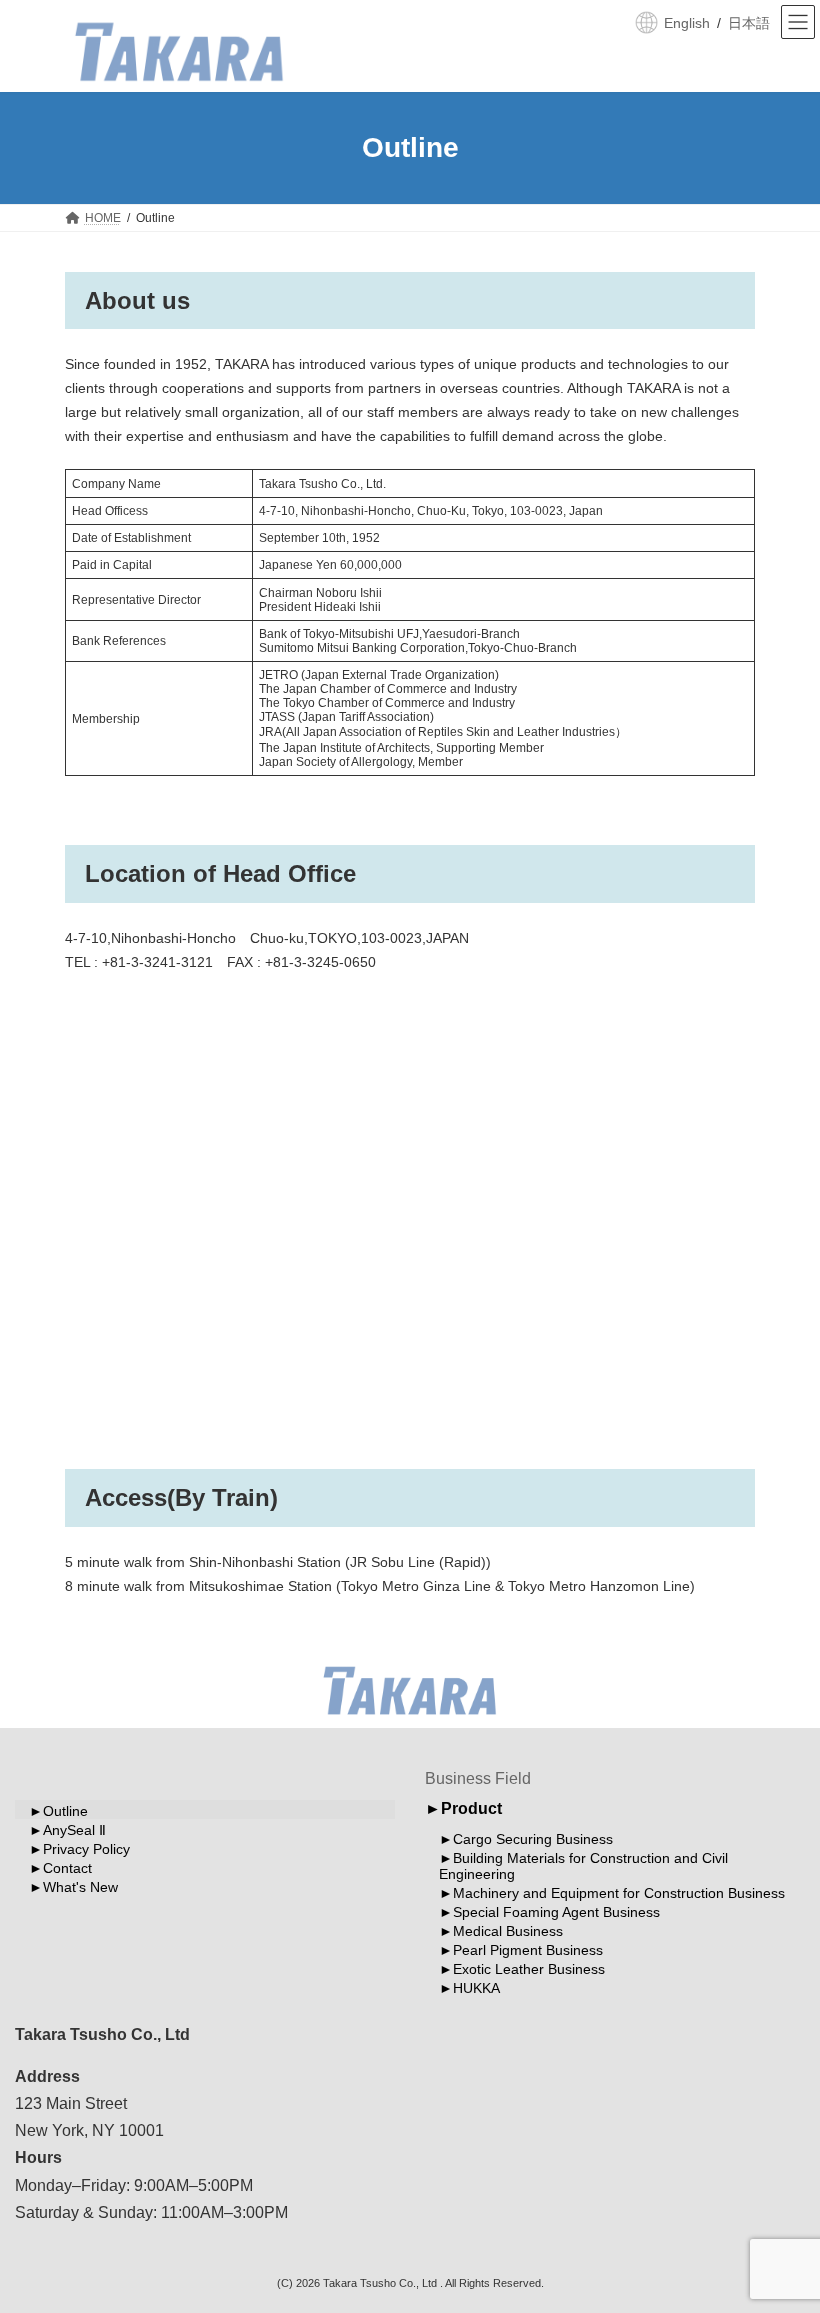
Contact (67, 1868)
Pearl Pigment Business (528, 1950)
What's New (80, 1887)
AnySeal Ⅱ (74, 1830)
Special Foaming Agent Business (556, 1912)
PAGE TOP (782, 2222)
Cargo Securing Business (533, 1839)
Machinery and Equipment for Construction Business (619, 1893)
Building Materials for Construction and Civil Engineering (583, 1866)
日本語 (749, 23)
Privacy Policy (86, 1849)
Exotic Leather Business (529, 1969)
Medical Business (508, 1931)
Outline (65, 1811)
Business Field (478, 1778)
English (687, 23)
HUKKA (476, 1988)
